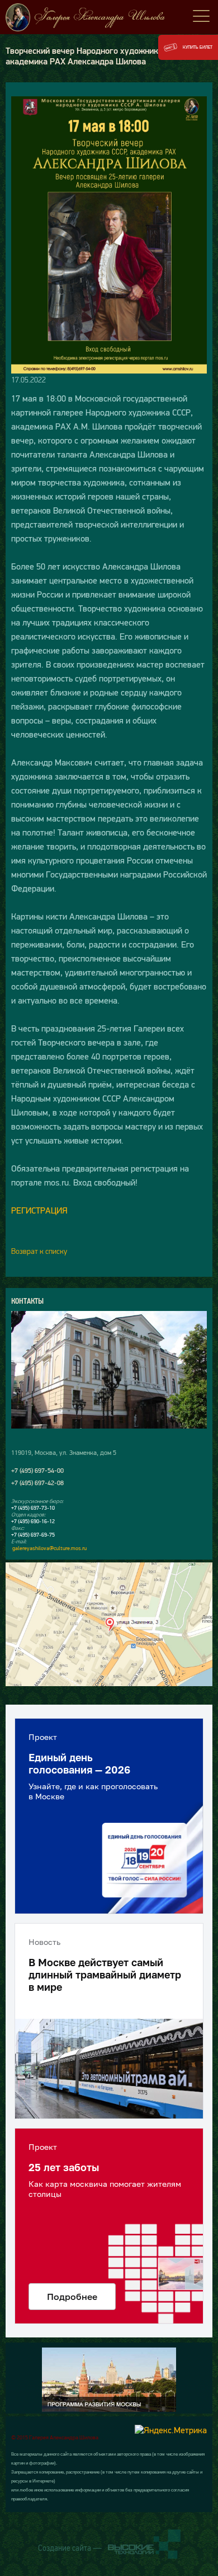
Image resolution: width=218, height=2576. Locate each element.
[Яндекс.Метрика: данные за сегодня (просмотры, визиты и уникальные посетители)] (171, 2430)
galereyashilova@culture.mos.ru (49, 1548)
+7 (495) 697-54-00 (37, 1471)
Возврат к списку (39, 1251)
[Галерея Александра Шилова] (109, 17)
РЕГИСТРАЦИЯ (39, 1210)
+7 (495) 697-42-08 (37, 1483)
